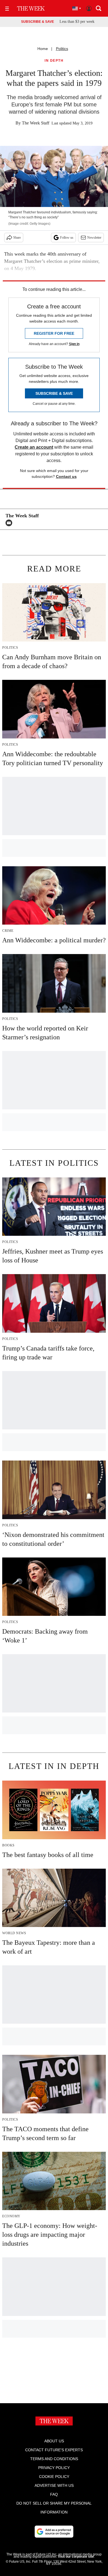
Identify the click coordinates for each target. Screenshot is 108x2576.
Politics (62, 49)
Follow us (67, 238)
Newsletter (94, 238)
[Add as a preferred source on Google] (54, 2532)
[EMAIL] (10, 523)
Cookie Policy (54, 2477)
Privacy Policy (54, 2468)
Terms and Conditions (54, 2459)
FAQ (54, 2494)
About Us (54, 2441)
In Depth (54, 61)
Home (43, 49)
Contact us (66, 476)
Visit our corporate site (76, 2557)
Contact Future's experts (54, 2450)
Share (17, 238)
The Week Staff (36, 123)
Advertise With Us (54, 2485)
